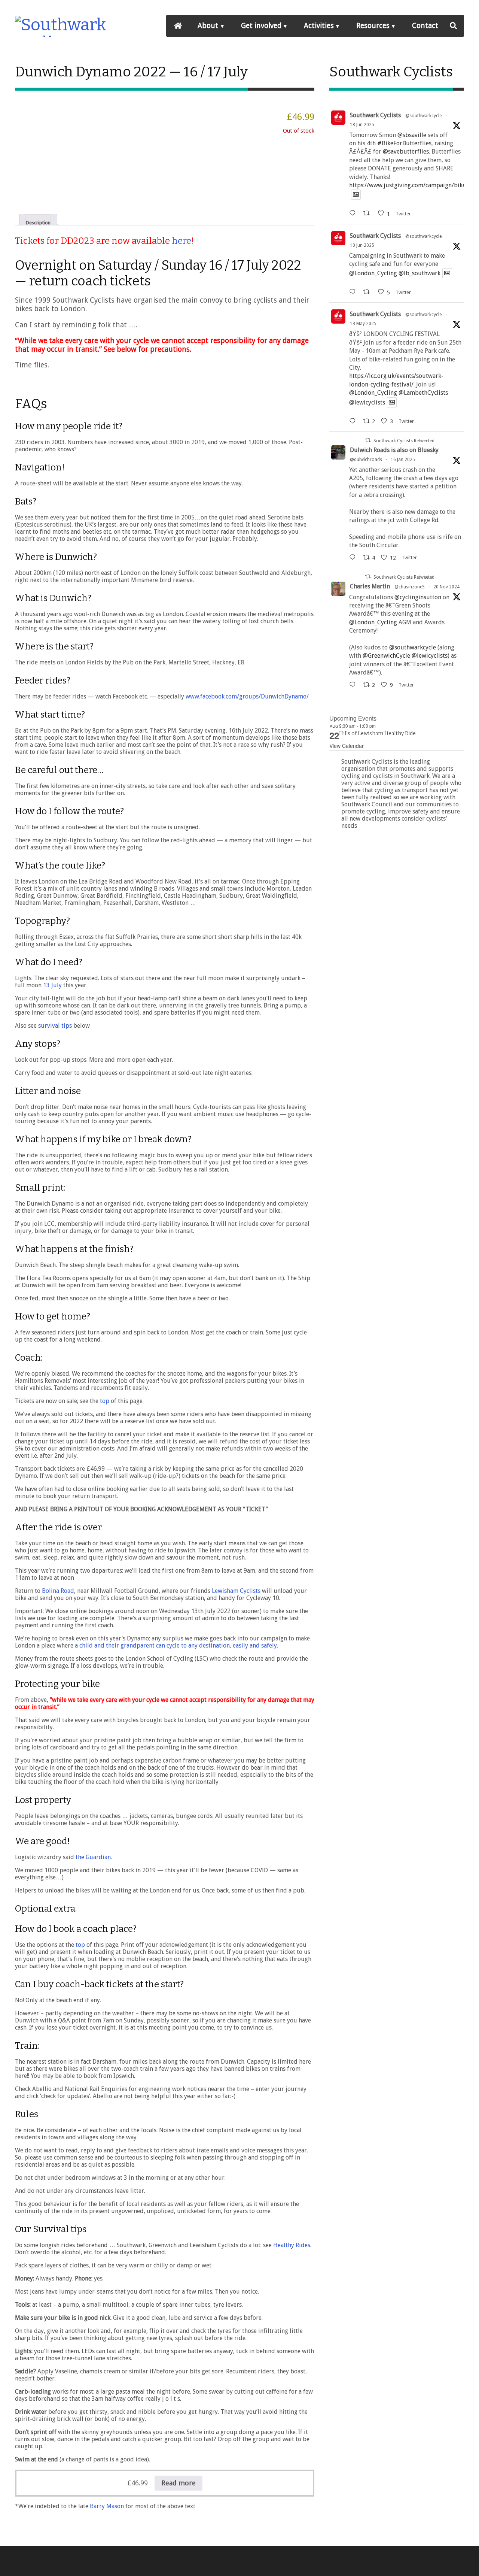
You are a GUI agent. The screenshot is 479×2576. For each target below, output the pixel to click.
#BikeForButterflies (404, 143)
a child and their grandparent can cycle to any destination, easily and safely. (176, 1645)
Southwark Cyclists (375, 115)
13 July (52, 985)
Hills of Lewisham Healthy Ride (377, 734)
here (181, 241)
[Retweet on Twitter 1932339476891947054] (369, 292)
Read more (179, 2483)
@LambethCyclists (423, 393)
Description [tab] (38, 222)
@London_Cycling (373, 273)
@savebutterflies (406, 151)
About (208, 26)
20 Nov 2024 (446, 587)
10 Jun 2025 (362, 245)
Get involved (261, 26)
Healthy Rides (291, 2245)
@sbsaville (412, 135)
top (105, 1401)
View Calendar (347, 746)
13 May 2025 (363, 324)
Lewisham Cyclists (236, 1591)
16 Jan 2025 (403, 460)
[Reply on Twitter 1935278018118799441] (354, 213)
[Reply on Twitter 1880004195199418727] (354, 557)
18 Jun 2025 (362, 125)
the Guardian (93, 1857)
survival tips (55, 1026)
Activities (319, 26)
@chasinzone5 (410, 587)
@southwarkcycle (423, 116)
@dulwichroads (366, 460)
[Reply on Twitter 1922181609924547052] (354, 421)
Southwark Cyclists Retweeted (404, 441)
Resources (373, 26)
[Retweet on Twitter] (368, 440)
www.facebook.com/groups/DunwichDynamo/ (247, 696)
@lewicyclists (367, 402)
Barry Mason (107, 2506)
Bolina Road (58, 1591)
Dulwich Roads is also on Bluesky (394, 450)
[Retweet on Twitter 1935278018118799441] (369, 213)
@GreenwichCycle (386, 656)
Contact (425, 26)
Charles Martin (370, 586)
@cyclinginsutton (418, 597)
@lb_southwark (419, 273)
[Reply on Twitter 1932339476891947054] (354, 292)
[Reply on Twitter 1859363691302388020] (354, 685)
